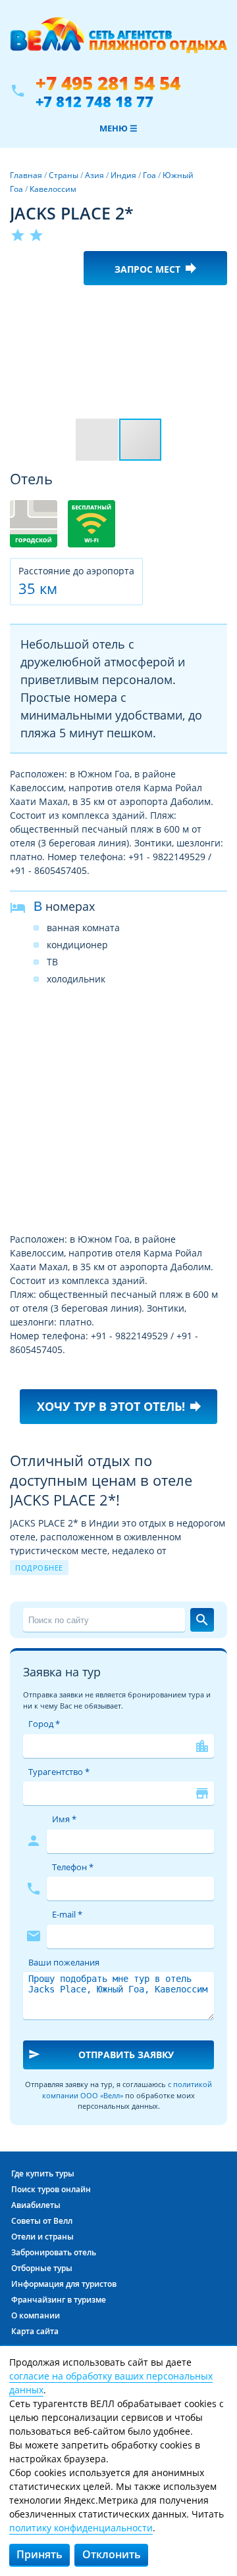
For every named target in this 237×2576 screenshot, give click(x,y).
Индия (123, 175)
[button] (215, 307)
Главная (26, 175)
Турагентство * (59, 1772)
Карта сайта (35, 2331)
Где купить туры (43, 2173)
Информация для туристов (64, 2284)
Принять (39, 2554)
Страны (64, 175)
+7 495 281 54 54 (108, 83)
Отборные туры (42, 2268)
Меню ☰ (118, 128)
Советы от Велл (42, 2221)
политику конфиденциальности (81, 2528)
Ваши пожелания (64, 1962)
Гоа (149, 175)
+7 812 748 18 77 (94, 101)
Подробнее (39, 1568)
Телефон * (73, 1867)
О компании (36, 2315)
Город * (44, 1724)
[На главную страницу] (118, 41)
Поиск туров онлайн (51, 2189)
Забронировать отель (54, 2252)
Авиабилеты (36, 2205)
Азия (94, 175)
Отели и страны (42, 2237)
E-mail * (67, 1914)
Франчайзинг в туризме (59, 2300)
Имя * (64, 1819)
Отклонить (112, 2554)
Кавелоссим (53, 189)
